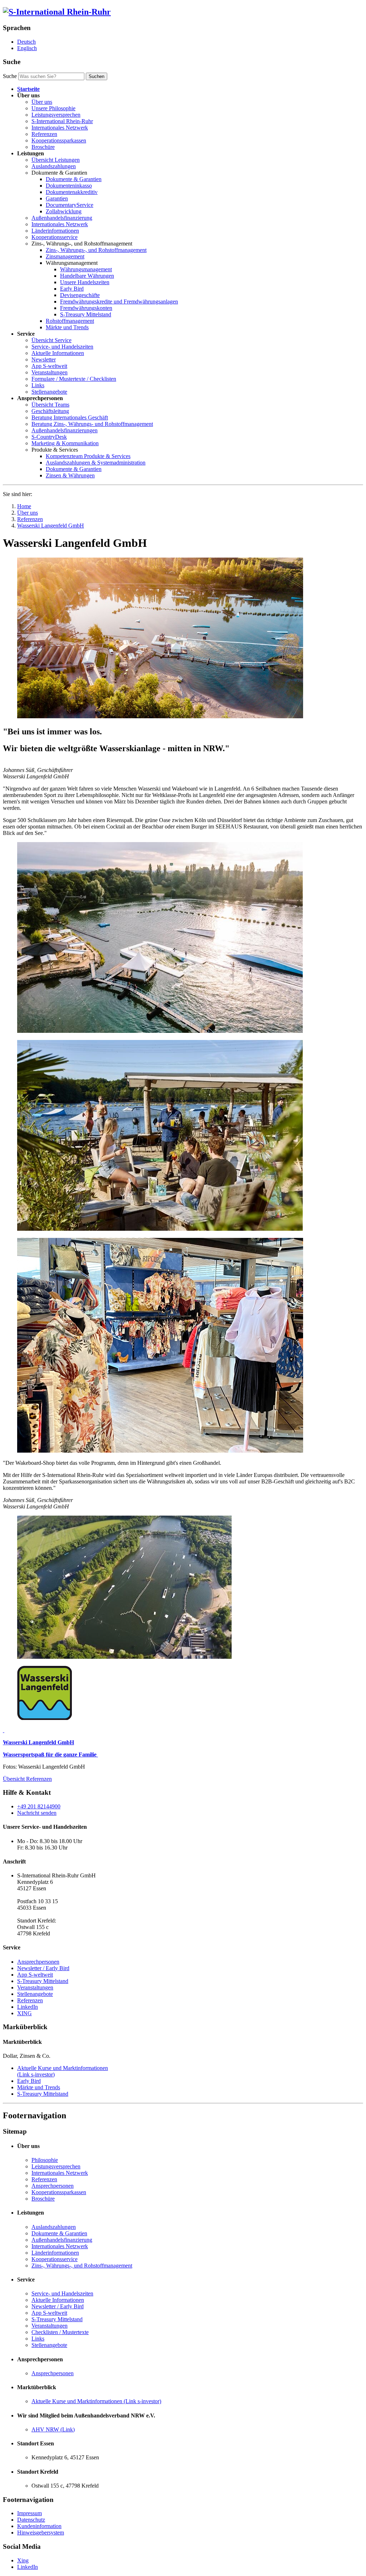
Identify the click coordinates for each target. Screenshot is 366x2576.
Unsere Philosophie (53, 108)
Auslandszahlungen (54, 166)
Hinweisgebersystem (41, 2533)
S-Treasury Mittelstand (86, 314)
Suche (10, 76)
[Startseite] (57, 12)
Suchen (97, 76)
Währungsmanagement (86, 269)
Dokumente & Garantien (74, 179)
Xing (23, 2560)
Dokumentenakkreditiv (72, 192)
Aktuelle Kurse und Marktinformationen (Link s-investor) (96, 2401)
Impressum (29, 2513)
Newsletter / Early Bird (43, 1968)
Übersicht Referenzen (27, 1779)
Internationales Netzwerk (60, 128)
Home (24, 506)
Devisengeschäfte (80, 295)
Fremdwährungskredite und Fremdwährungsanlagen (119, 302)
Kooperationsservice (55, 237)
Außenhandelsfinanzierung (62, 218)
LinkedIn (28, 2007)
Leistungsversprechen (56, 115)
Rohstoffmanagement (70, 321)
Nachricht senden (37, 1813)
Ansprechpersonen (38, 1962)
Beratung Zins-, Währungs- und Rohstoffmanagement (92, 424)
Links (38, 385)
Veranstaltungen (50, 372)
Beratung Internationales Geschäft (70, 417)
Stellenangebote (49, 392)
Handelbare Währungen (87, 276)
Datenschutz (31, 2520)
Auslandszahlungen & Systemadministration (96, 463)
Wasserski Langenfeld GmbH (51, 526)
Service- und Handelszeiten (62, 347)
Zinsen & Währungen (70, 475)
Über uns (42, 102)
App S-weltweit (49, 366)
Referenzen (44, 134)
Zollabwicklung (64, 211)
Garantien (57, 198)
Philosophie (45, 2160)
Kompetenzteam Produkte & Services (88, 456)
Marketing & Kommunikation (65, 443)
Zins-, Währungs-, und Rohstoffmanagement (96, 250)
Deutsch (26, 42)
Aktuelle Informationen (58, 353)
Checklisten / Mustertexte (60, 2332)
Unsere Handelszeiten (85, 282)
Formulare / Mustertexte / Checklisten (74, 379)
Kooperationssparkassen (59, 140)
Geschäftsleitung (50, 411)
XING (24, 2013)
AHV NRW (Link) (53, 2429)
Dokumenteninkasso (69, 186)
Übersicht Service (51, 340)
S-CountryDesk (49, 437)
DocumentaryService (70, 205)
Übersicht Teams (50, 405)
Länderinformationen (55, 231)
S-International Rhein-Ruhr (62, 121)
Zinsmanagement (65, 256)
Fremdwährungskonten (86, 308)
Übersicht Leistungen (56, 160)
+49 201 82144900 (39, 1806)
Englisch (27, 48)
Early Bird (72, 289)
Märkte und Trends (67, 327)
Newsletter (44, 359)
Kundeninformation (39, 2526)
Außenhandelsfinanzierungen (65, 430)
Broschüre (43, 147)
